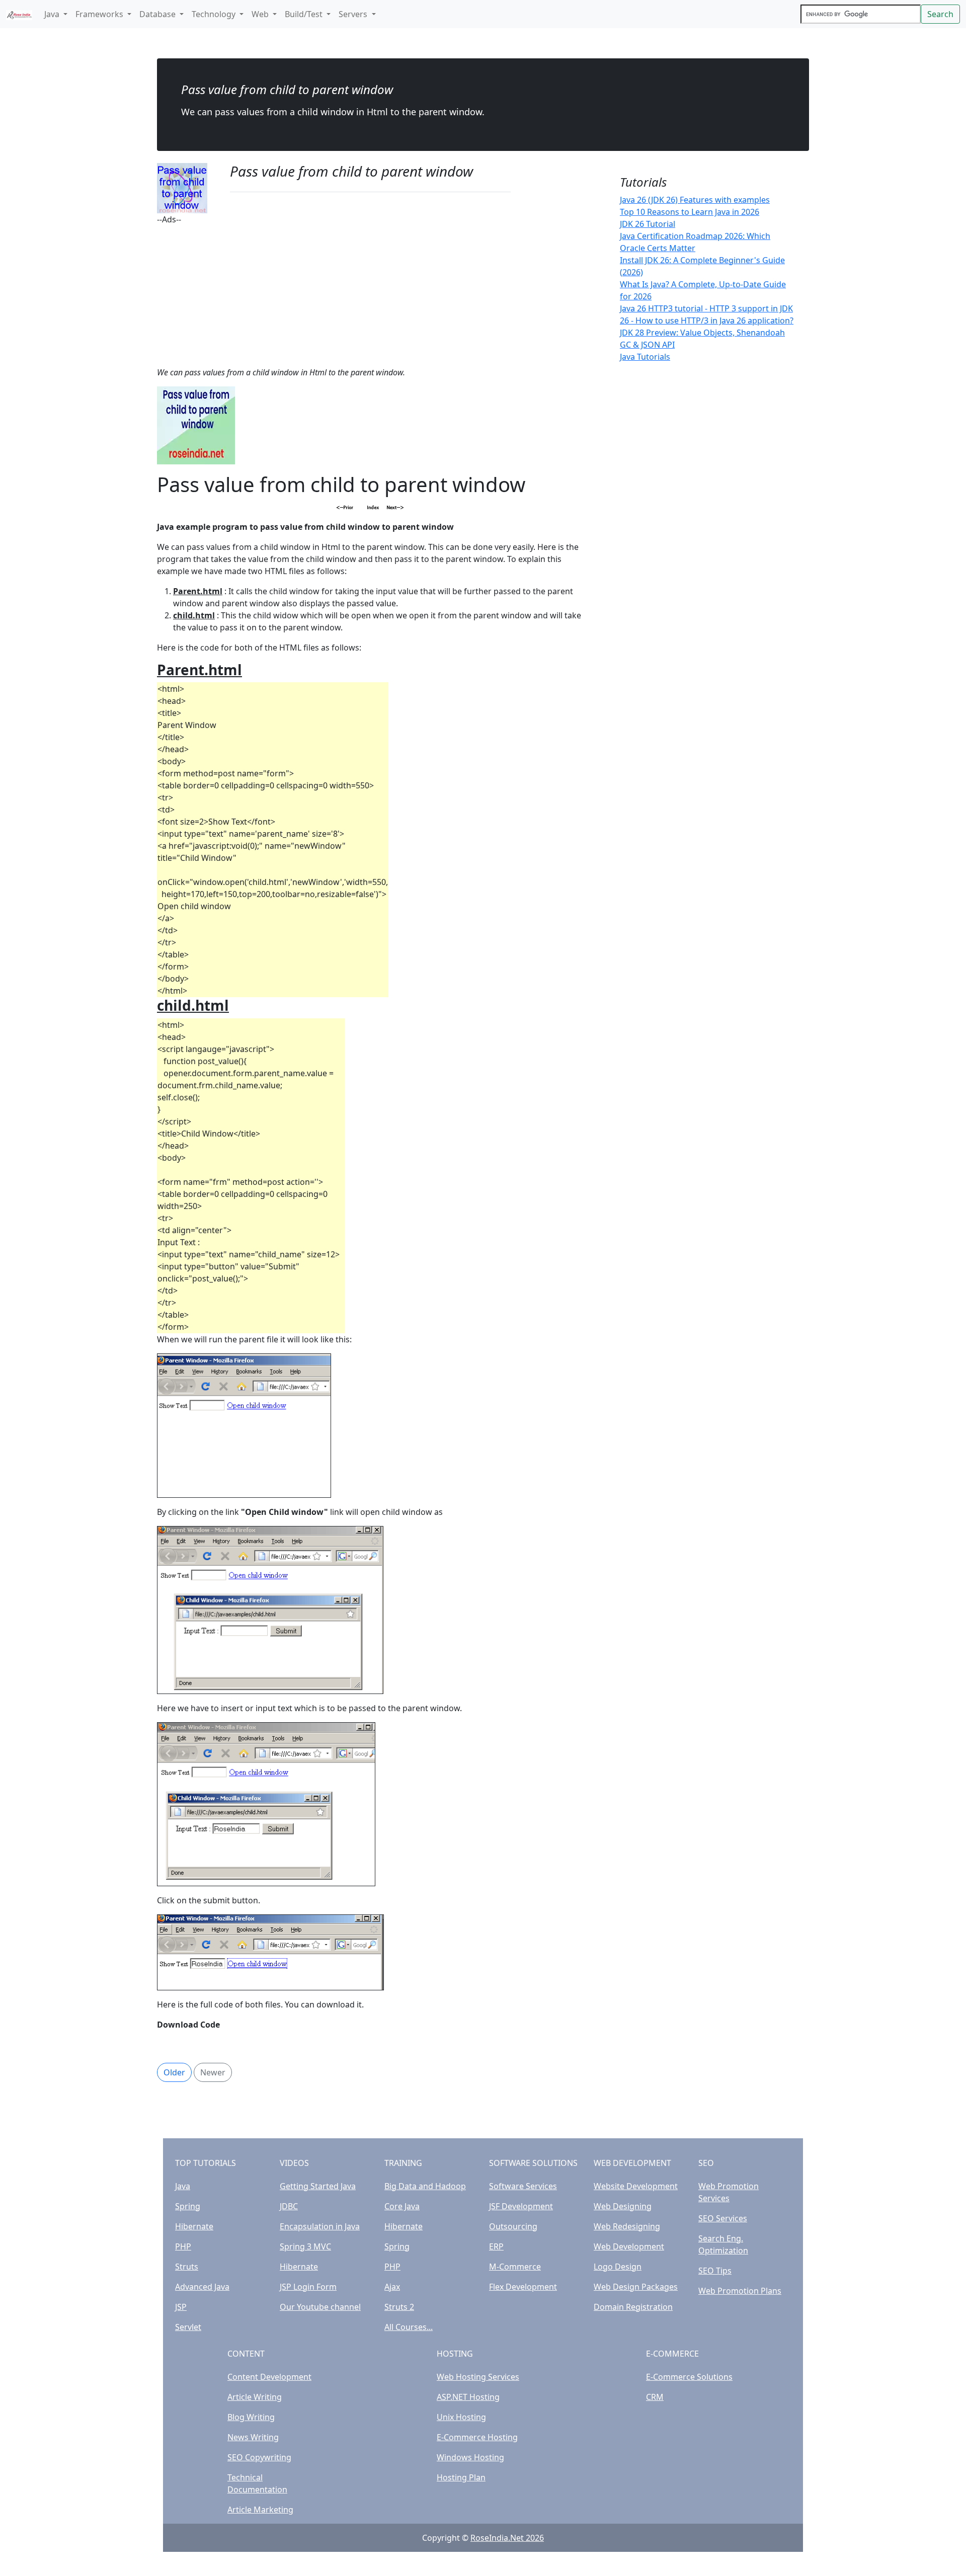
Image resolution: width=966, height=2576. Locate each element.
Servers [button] (354, 14)
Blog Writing (251, 2417)
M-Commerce (515, 2267)
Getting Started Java (318, 2186)
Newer (213, 2072)
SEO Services (723, 2218)
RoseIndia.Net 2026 (507, 2538)
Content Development (269, 2377)
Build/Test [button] (305, 14)
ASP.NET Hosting (468, 2397)
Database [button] (158, 14)
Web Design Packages (636, 2287)
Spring (188, 2206)
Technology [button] (215, 14)
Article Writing (255, 2397)
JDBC (289, 2206)
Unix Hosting (461, 2417)
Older (174, 2072)
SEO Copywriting (259, 2457)
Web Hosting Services (478, 2377)
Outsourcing (513, 2226)
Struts (187, 2267)
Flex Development (523, 2287)
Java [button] (53, 14)
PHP (183, 2246)
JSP (181, 2307)
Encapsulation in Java (320, 2226)
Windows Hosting (470, 2457)
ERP (496, 2246)
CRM (655, 2397)
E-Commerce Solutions (689, 2377)
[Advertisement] (370, 296)
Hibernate (194, 2226)
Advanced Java (202, 2287)
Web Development (629, 2246)
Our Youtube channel (320, 2307)
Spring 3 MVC (305, 2246)
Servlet (188, 2327)
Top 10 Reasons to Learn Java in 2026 (690, 212)
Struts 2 (399, 2307)
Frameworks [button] (100, 14)
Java (183, 2186)
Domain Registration (633, 2307)
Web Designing (623, 2206)
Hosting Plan (461, 2477)
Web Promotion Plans (740, 2291)
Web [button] (261, 14)
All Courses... (409, 2327)
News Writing (253, 2437)
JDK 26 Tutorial (648, 224)
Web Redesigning (627, 2226)
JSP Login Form (308, 2287)
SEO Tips (715, 2271)
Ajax (392, 2287)
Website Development (636, 2186)
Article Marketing (260, 2510)
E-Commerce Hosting (477, 2437)
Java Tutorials (645, 357)
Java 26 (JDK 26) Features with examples (695, 200)
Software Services (523, 2186)
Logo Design (618, 2267)
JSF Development (521, 2206)
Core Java (402, 2206)
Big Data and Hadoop (425, 2186)
